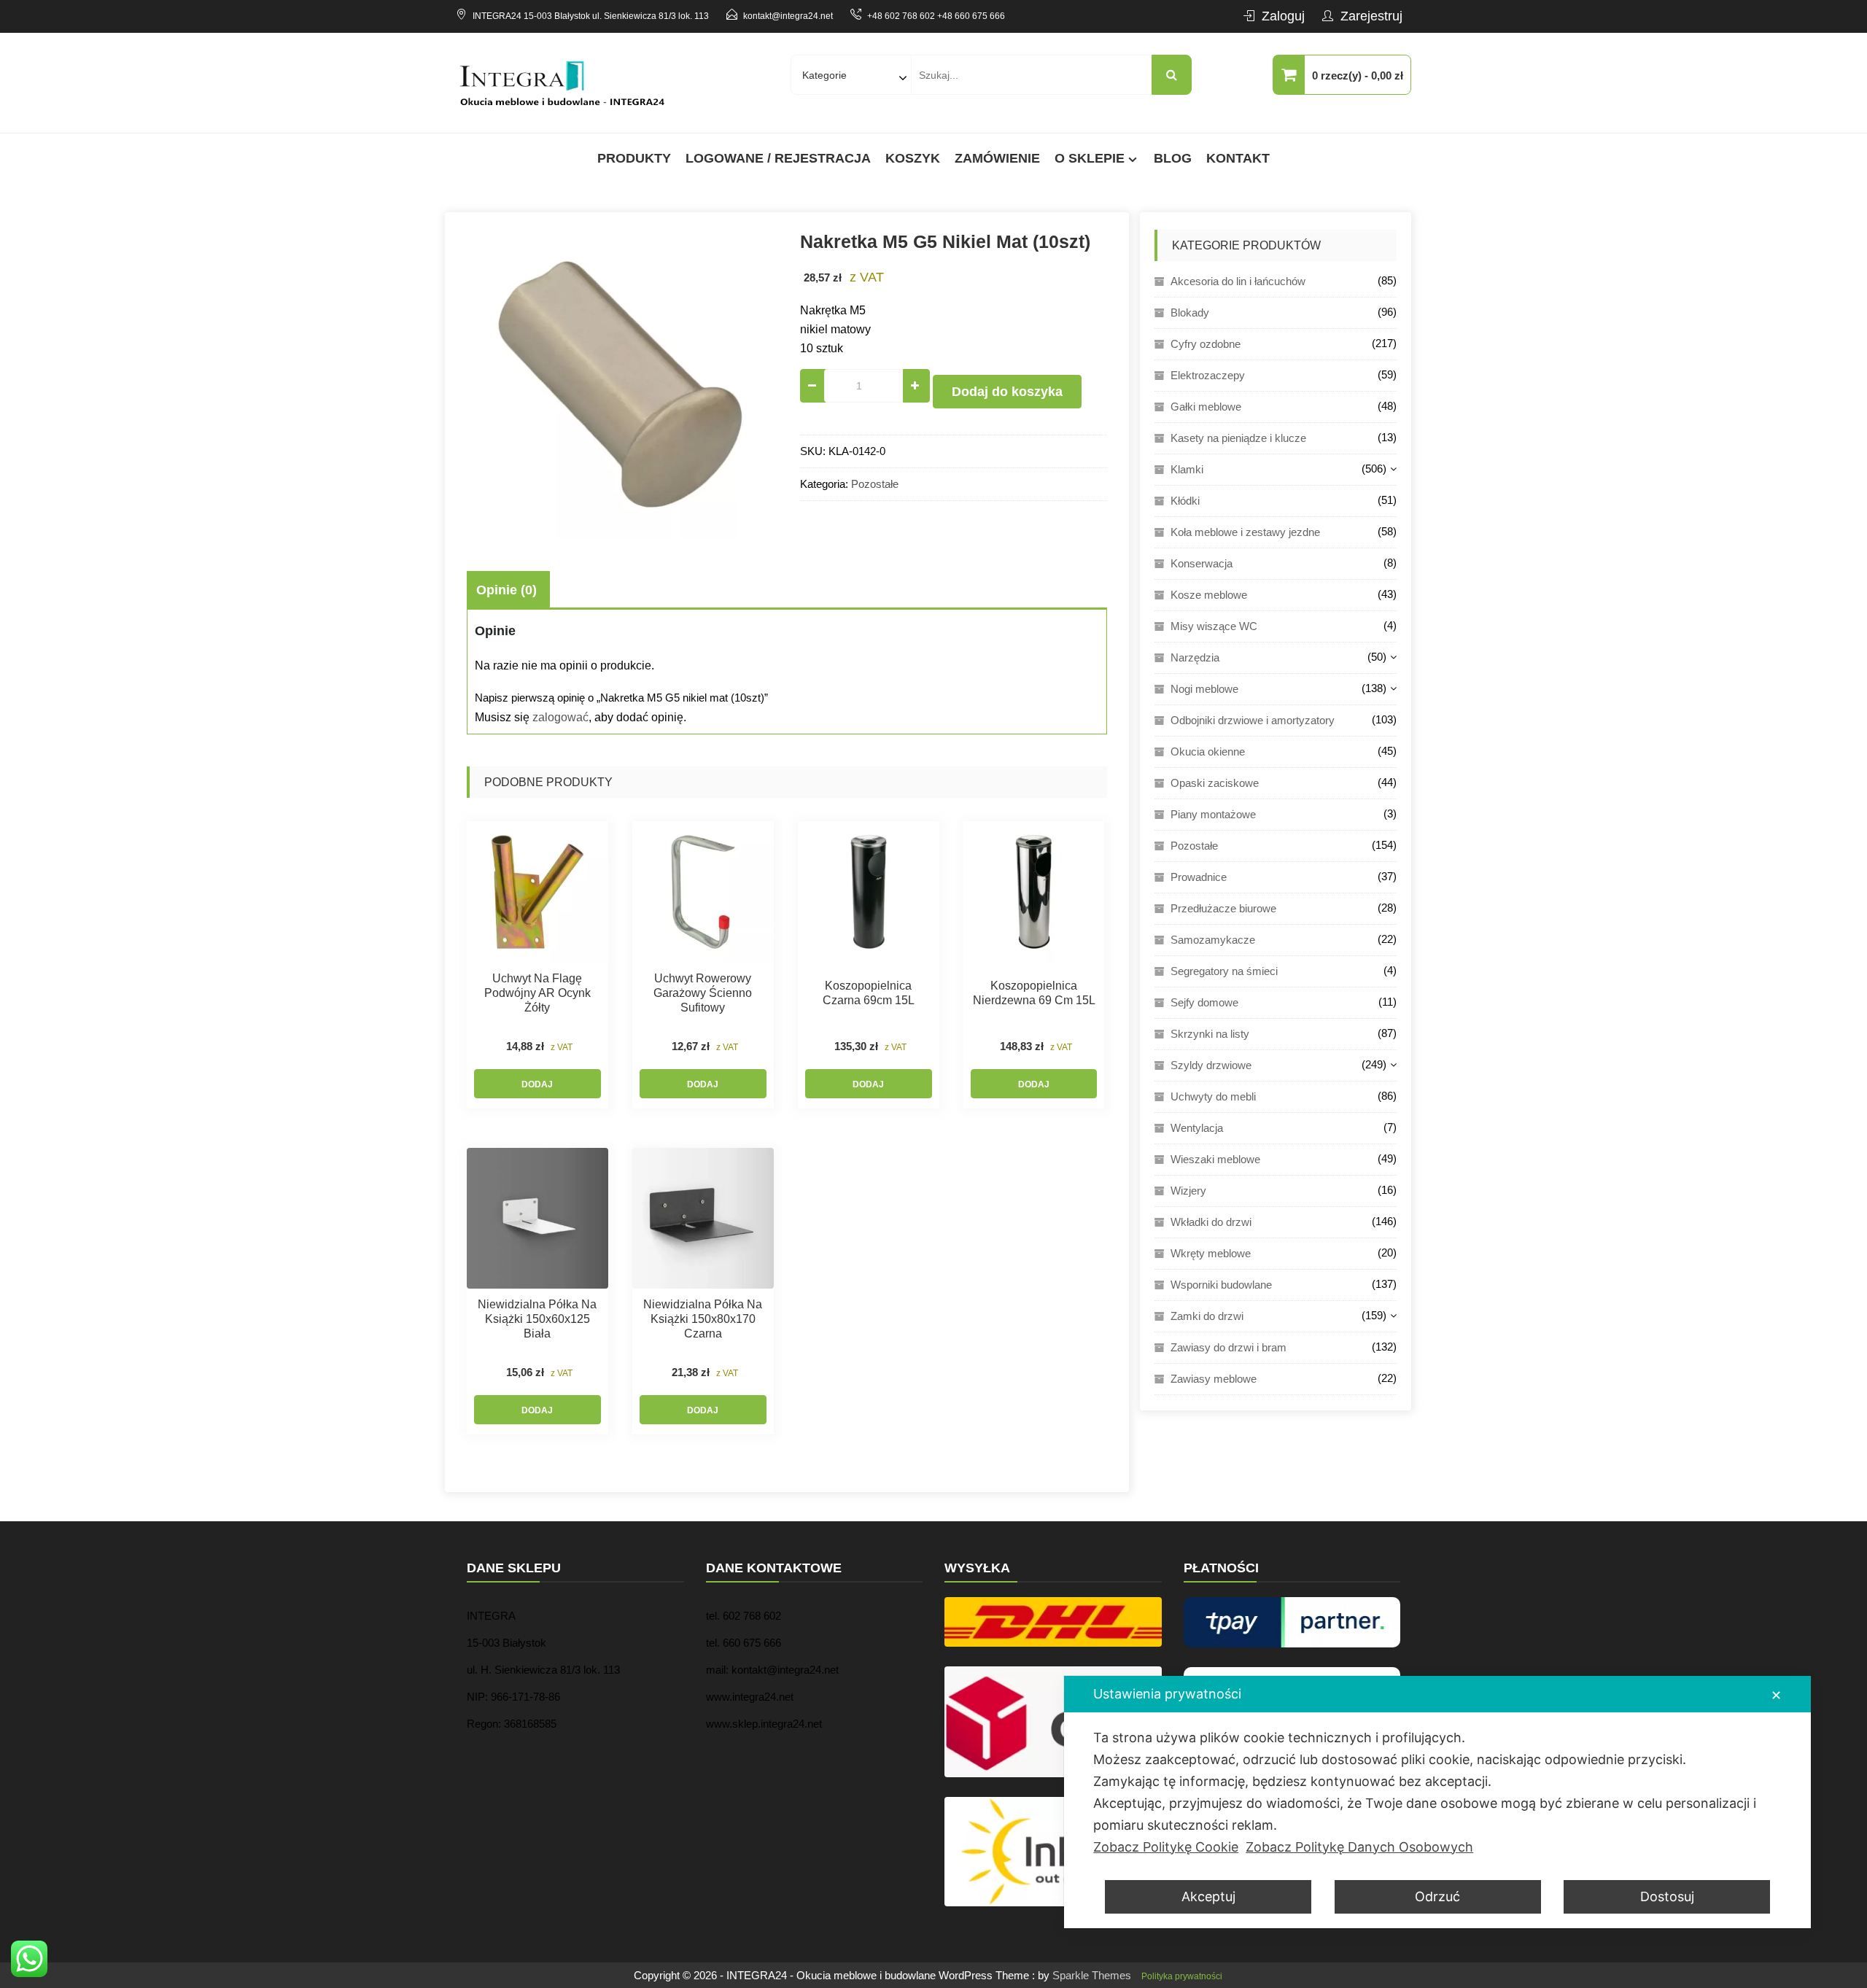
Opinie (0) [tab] (506, 590)
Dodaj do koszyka (1007, 392)
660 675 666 (752, 1643)
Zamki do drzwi (1207, 1316)
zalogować (560, 717)
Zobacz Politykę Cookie (1166, 1847)
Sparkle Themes (1092, 1975)
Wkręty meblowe (1211, 1253)
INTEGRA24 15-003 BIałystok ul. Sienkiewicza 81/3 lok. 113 (591, 16)
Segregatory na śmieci (1224, 971)
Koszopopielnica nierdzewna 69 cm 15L (1034, 993)
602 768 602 (752, 1616)
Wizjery (1188, 1191)
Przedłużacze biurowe (1223, 908)
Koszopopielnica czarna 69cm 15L (869, 993)
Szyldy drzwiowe (1211, 1065)
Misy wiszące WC (1214, 626)
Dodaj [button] (537, 1084)
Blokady (1190, 312)
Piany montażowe (1213, 814)
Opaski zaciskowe (1215, 783)
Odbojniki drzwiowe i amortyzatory (1253, 720)
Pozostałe (875, 484)
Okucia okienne (1208, 752)
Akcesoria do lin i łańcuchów (1238, 281)
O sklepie (1090, 158)
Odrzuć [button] (1437, 1896)
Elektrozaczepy (1208, 375)
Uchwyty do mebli (1213, 1096)
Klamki (1187, 469)
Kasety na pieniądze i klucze (1238, 438)
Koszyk (913, 158)
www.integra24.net (750, 1697)
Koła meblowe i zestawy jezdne (1245, 532)
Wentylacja (1197, 1128)
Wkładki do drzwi (1211, 1222)
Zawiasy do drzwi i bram (1229, 1347)
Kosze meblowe (1209, 595)
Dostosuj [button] (1667, 1896)
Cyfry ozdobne (1206, 344)
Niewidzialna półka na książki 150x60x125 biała (537, 1319)
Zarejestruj (1371, 16)
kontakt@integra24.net (788, 16)
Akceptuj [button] (1208, 1896)
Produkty (634, 158)
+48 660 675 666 (971, 16)
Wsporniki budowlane (1221, 1285)
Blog (1173, 158)
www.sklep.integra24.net (764, 1724)
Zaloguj (1283, 16)
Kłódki (1185, 501)
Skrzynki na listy (1210, 1034)
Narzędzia (1195, 657)
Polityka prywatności (1182, 1976)
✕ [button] (1776, 1695)
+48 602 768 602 (901, 16)
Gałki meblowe (1206, 407)
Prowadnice (1199, 877)
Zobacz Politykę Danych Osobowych (1359, 1847)
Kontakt (1238, 158)
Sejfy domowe (1204, 1002)
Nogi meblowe (1204, 689)
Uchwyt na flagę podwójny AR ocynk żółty (537, 993)
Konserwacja (1202, 563)
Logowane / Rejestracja (778, 158)
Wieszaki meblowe (1215, 1159)
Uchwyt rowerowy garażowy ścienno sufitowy (703, 993)
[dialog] (1437, 1802)
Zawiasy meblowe (1214, 1379)
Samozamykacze (1213, 940)
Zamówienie (997, 158)
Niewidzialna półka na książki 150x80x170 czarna (703, 1319)
